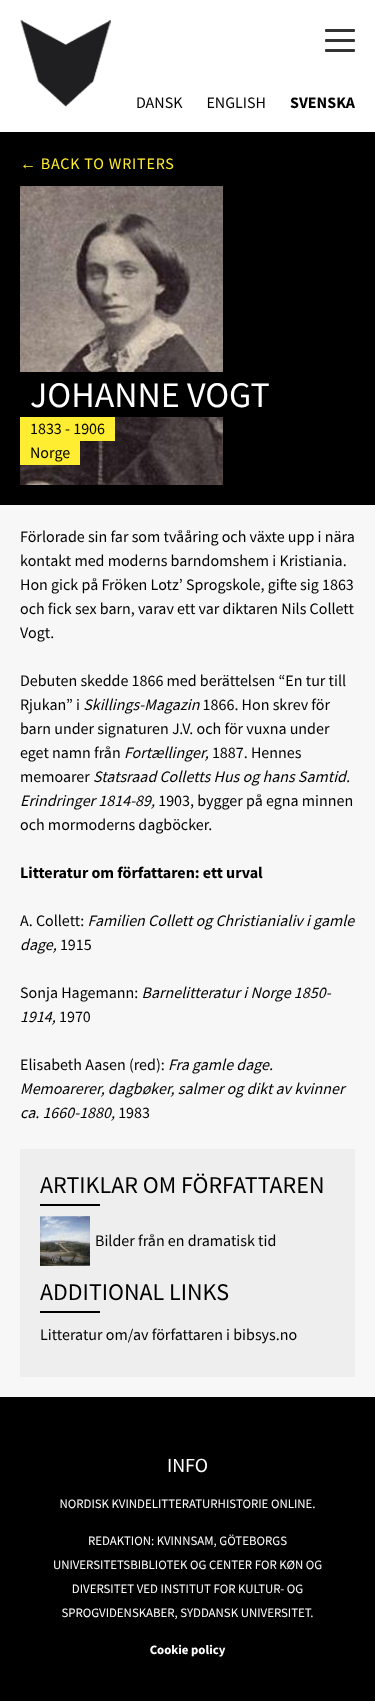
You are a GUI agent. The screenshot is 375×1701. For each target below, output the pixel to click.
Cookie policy (188, 1650)
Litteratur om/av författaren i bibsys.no (168, 1335)
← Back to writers (97, 164)
